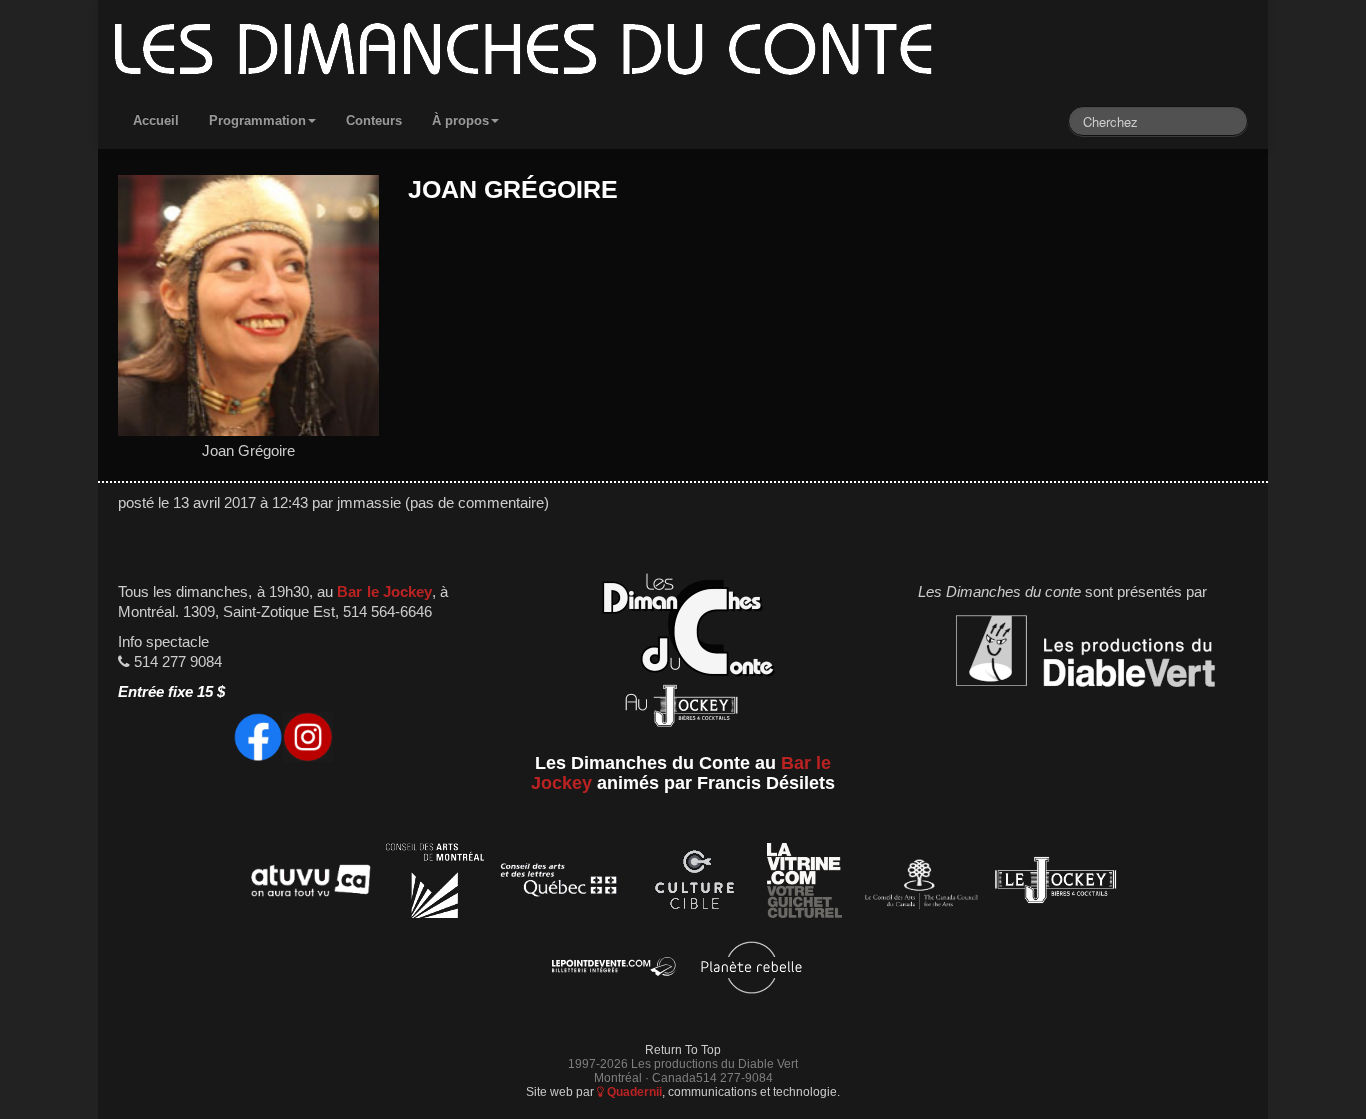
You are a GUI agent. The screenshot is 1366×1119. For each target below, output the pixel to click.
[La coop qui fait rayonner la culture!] (694, 883)
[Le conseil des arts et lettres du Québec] (559, 883)
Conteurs (374, 120)
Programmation (257, 120)
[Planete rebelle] (751, 970)
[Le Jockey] (1055, 883)
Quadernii (633, 1091)
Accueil (156, 120)
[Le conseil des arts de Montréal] (435, 883)
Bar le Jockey (384, 592)
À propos (460, 120)
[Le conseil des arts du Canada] (917, 883)
